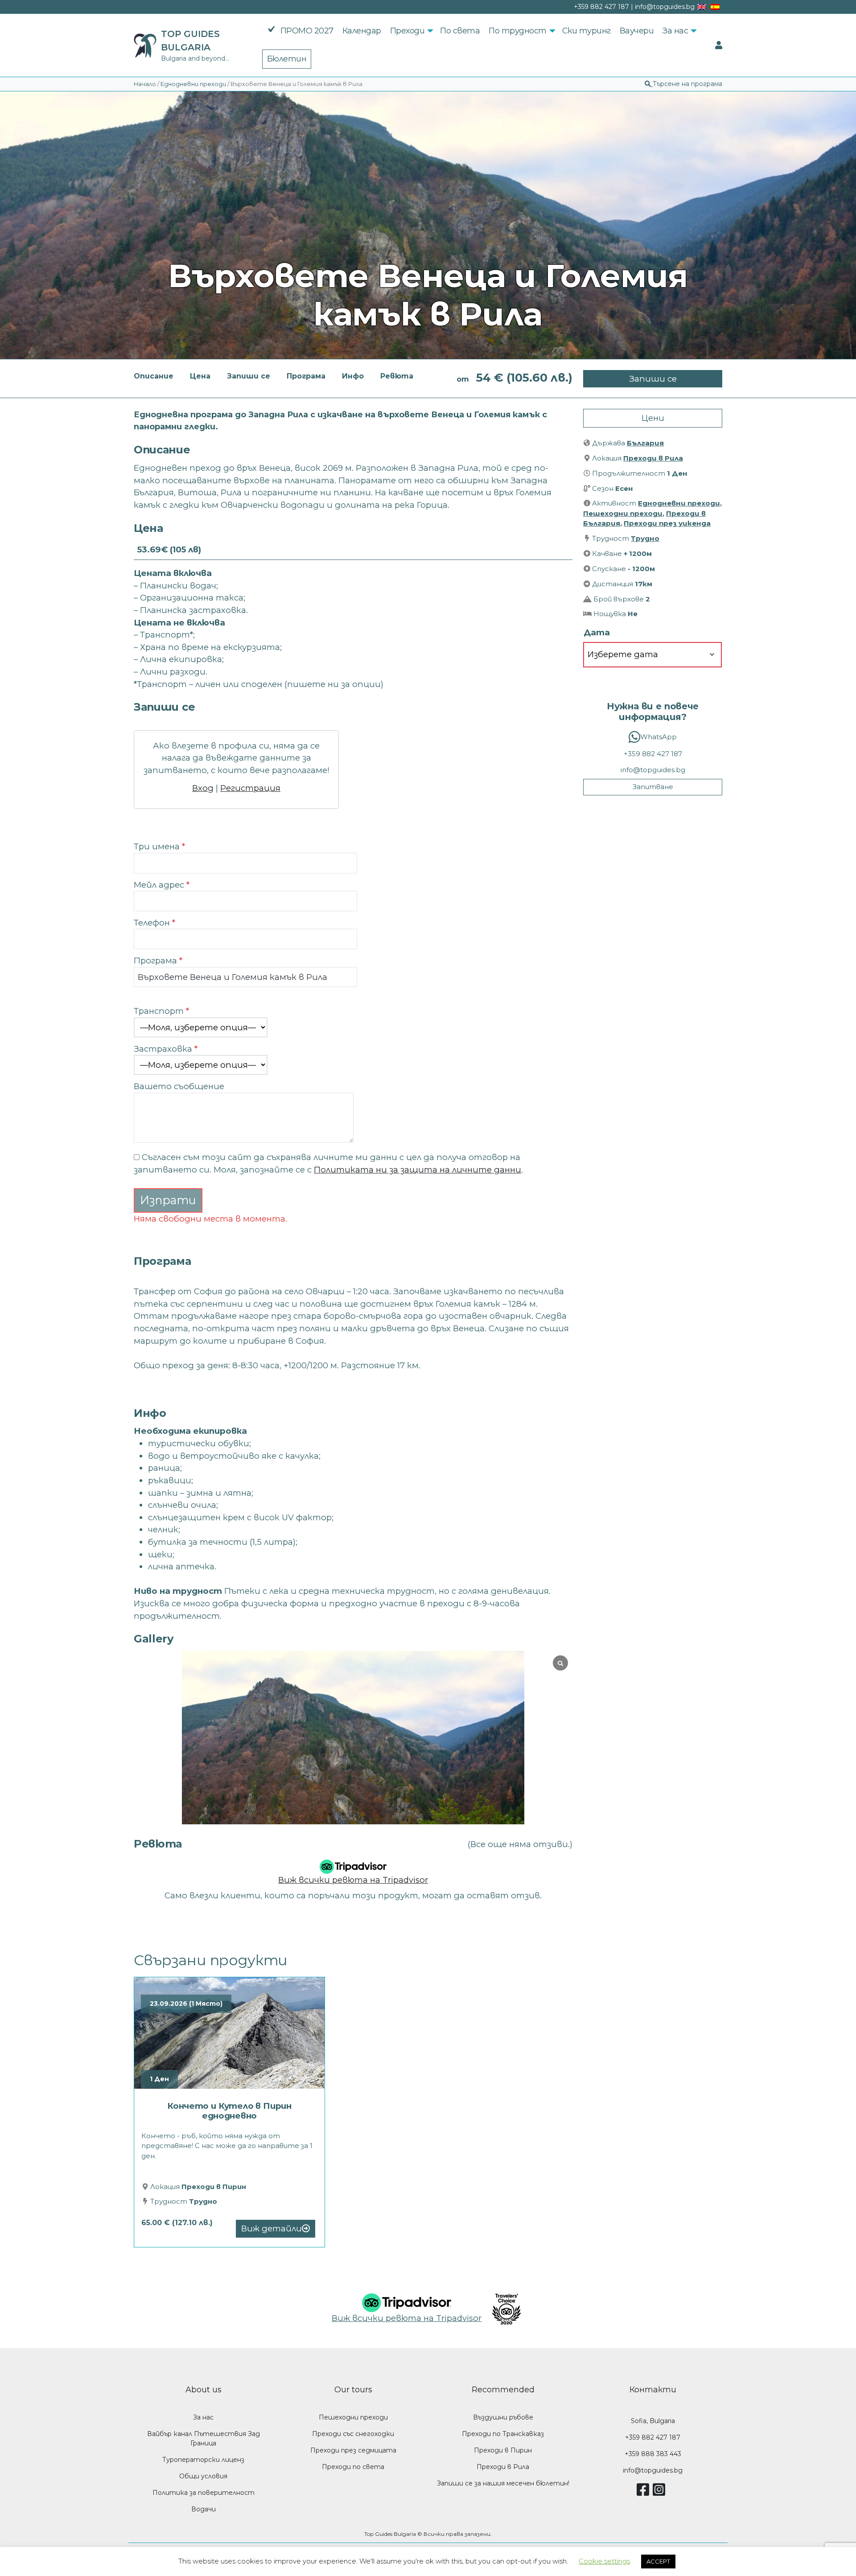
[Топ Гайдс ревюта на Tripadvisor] (353, 1864)
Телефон (154, 923)
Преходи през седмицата (353, 2450)
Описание (154, 376)
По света (460, 31)
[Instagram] (661, 2493)
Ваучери (637, 31)
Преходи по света (353, 2467)
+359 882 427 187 (653, 754)
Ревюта (397, 376)
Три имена (159, 846)
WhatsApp (658, 737)
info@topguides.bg (653, 770)
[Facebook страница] (645, 2493)
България (645, 443)
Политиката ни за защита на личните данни (418, 1170)
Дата (597, 632)
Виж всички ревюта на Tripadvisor (353, 1880)
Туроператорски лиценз (203, 2460)
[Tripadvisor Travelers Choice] (503, 2309)
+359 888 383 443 (653, 2454)
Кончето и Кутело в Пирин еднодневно (229, 2111)
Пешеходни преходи (623, 513)
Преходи (407, 31)
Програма (306, 376)
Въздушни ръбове (503, 2417)
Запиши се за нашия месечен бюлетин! (503, 2483)
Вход (203, 788)
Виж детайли (272, 2228)
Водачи (204, 2509)
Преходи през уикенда (667, 523)
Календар (362, 31)
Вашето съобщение (179, 1086)
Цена (200, 376)
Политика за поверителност (204, 2493)
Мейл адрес (162, 885)
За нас (675, 31)
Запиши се (249, 376)
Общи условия (203, 2476)
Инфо (353, 376)
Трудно (645, 538)
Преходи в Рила (653, 458)
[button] (683, 84)
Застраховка (166, 1049)
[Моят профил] (719, 45)
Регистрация (250, 788)
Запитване (653, 787)
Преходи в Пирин (214, 2187)
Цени (653, 418)
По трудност (518, 31)
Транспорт (161, 1011)
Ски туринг (586, 31)
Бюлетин (287, 59)
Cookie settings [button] (604, 2561)
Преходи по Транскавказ (503, 2434)
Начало (145, 84)
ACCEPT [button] (658, 2561)
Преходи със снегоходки (353, 2434)
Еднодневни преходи (193, 84)
